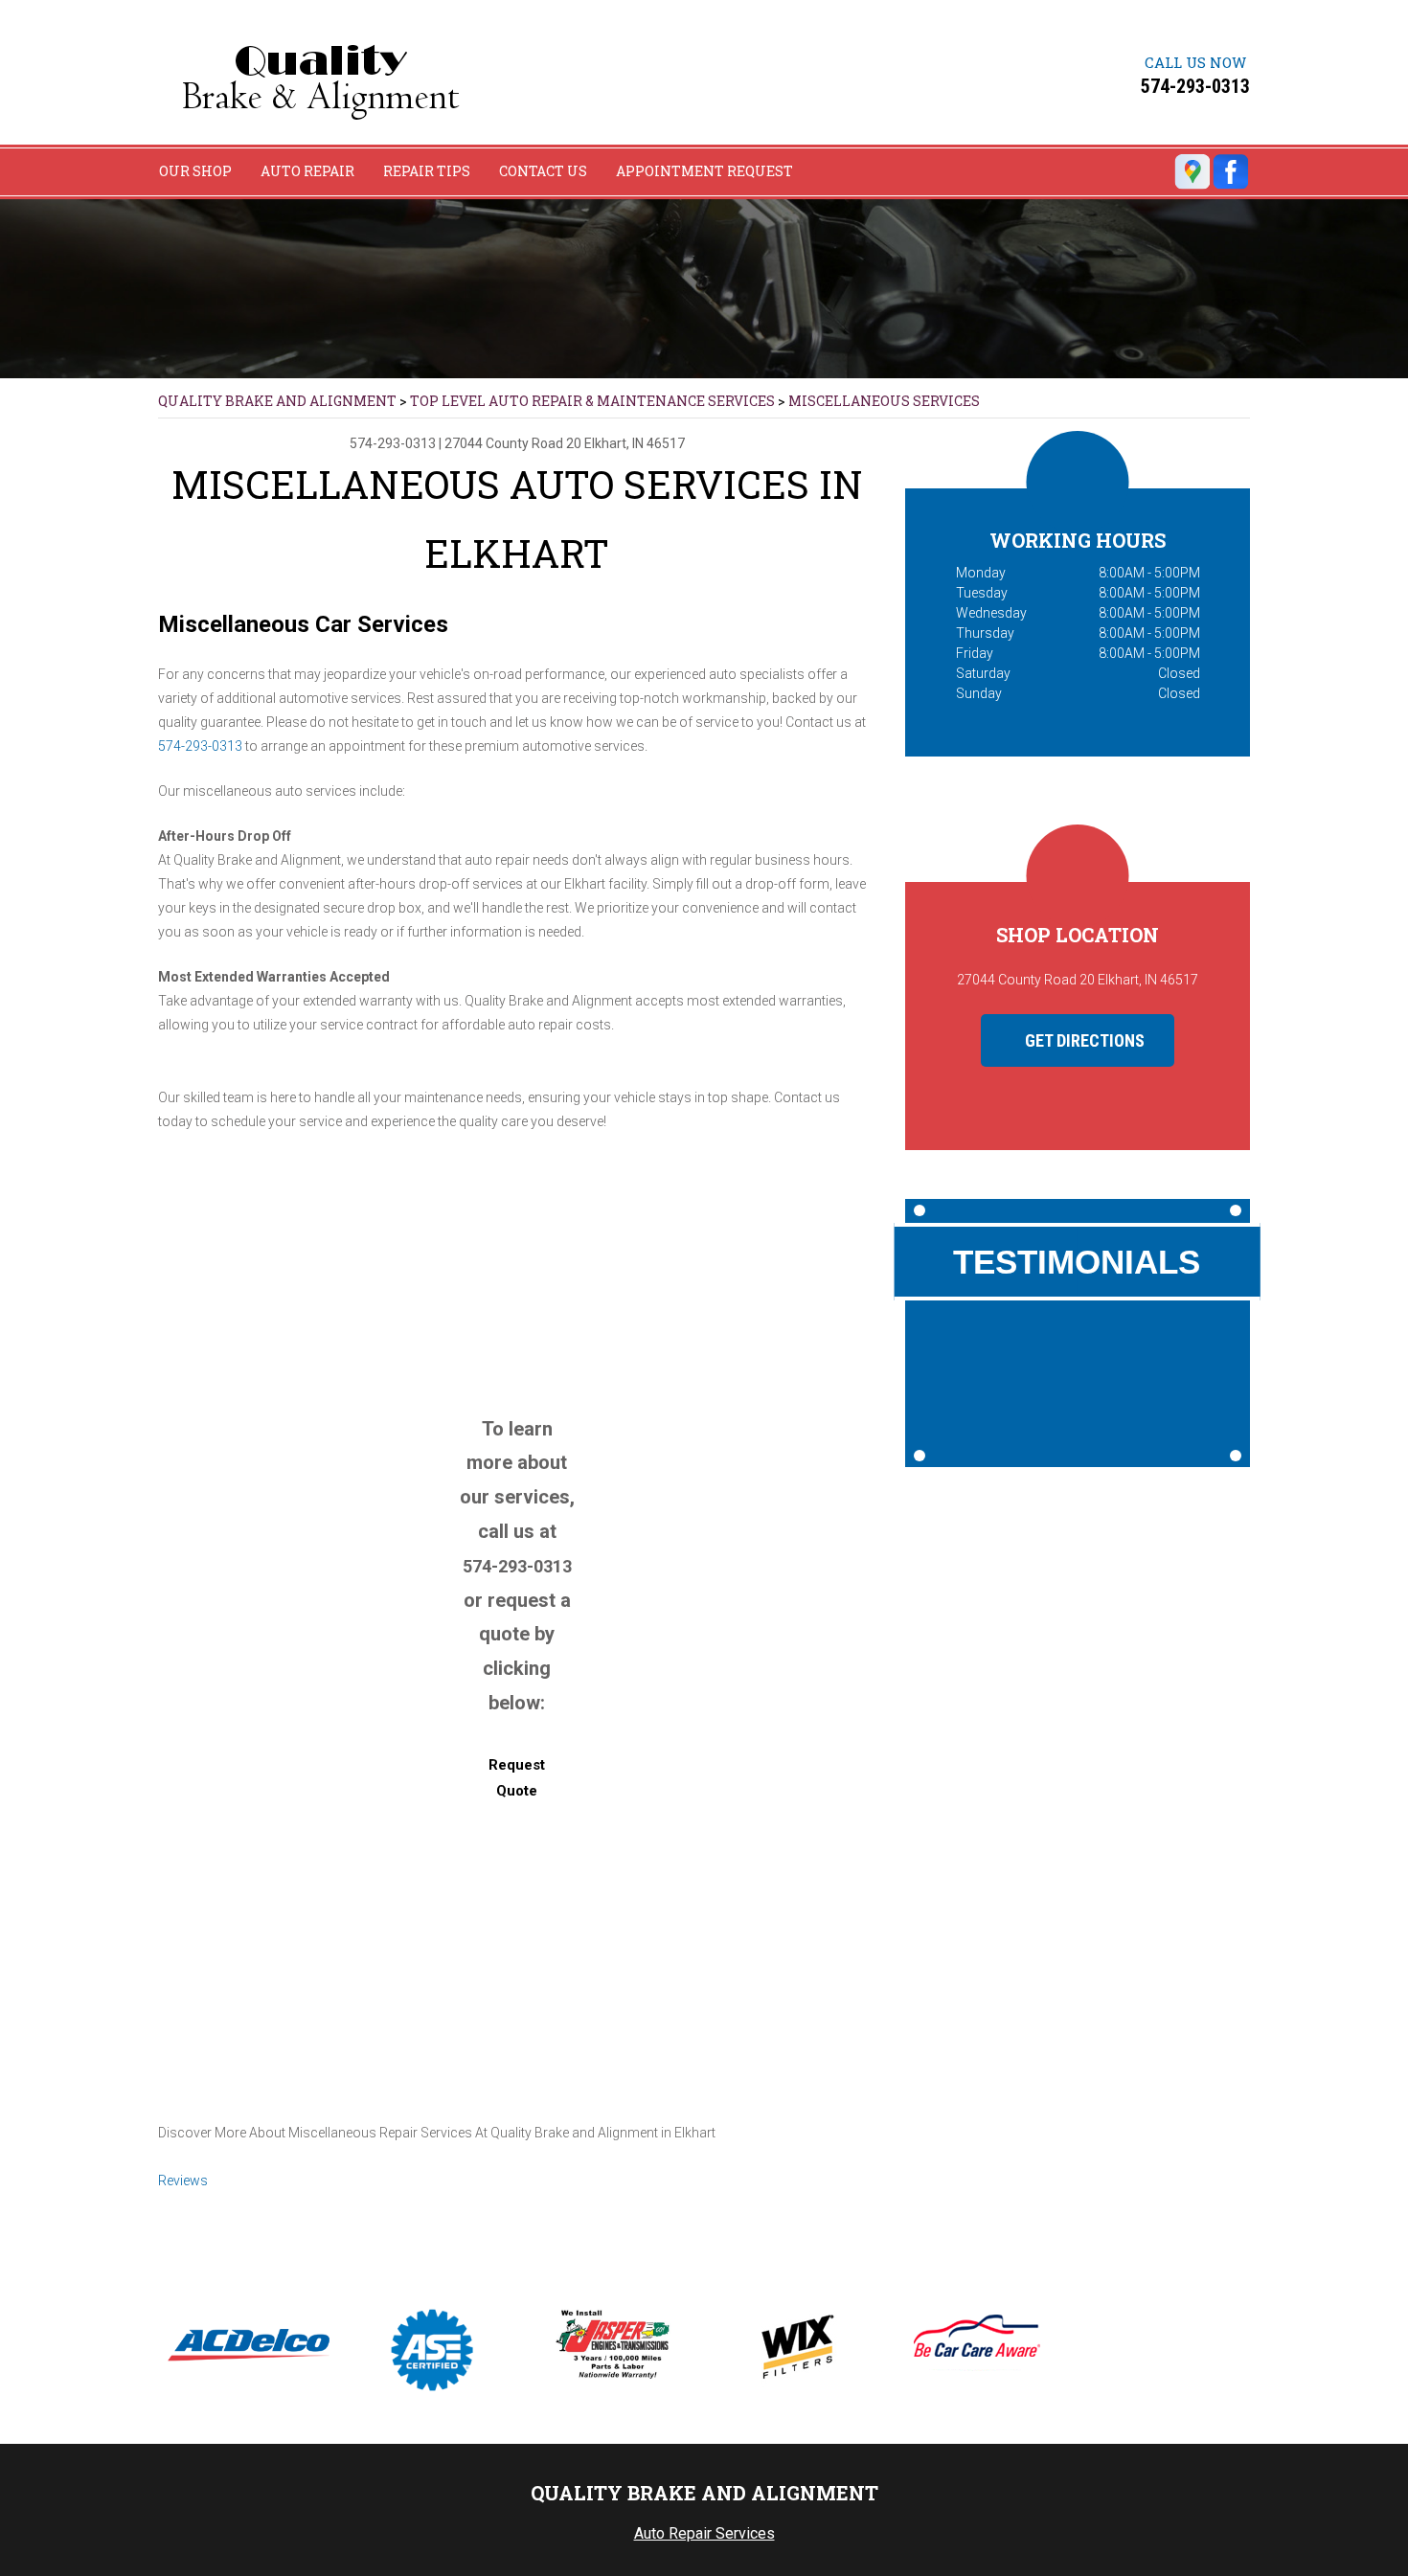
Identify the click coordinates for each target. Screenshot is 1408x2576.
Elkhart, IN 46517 (635, 443)
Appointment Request (704, 171)
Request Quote (517, 1778)
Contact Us (543, 171)
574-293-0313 (1195, 86)
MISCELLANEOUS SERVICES (884, 401)
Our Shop (195, 171)
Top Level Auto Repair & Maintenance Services (592, 401)
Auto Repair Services (704, 2533)
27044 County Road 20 (513, 443)
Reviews (183, 2181)
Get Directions (1083, 1040)
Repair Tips (427, 171)
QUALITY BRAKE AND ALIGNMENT (277, 401)
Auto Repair (307, 171)
